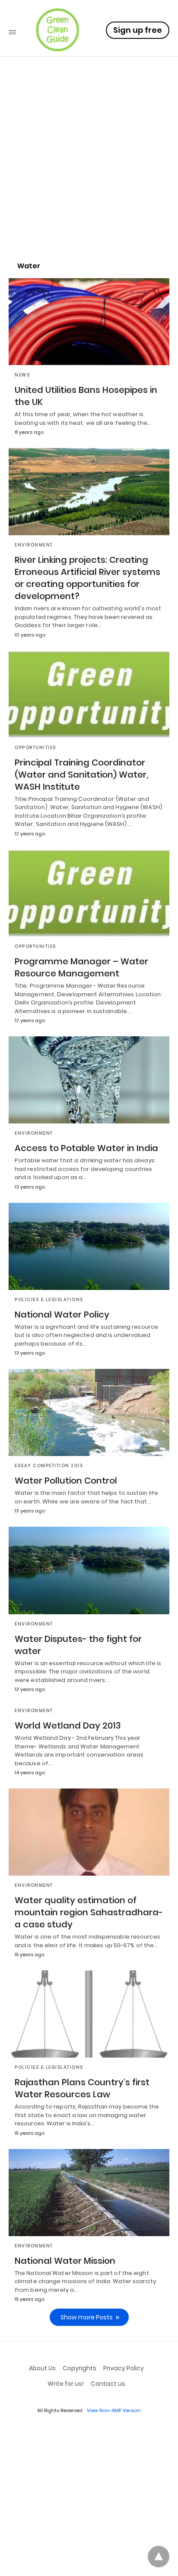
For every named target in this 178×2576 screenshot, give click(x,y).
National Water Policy (62, 1315)
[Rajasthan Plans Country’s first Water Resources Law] (89, 2014)
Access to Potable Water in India (86, 1148)
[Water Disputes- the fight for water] (89, 1570)
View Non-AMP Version (114, 2410)
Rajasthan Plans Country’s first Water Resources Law (82, 2088)
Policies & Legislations (49, 1300)
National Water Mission (65, 2261)
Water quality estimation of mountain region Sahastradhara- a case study (89, 1912)
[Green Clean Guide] (57, 30)
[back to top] (159, 2557)
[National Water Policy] (89, 1246)
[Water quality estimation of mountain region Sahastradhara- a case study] (89, 1832)
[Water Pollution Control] (89, 1412)
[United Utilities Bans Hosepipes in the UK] (89, 322)
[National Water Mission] (89, 2193)
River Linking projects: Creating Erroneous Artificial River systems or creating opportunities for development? (87, 578)
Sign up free (138, 30)
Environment (34, 545)
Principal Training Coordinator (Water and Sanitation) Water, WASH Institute (81, 775)
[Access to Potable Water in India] (89, 1080)
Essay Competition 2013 (49, 1466)
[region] (89, 179)
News (22, 375)
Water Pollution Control (66, 1481)
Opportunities (35, 748)
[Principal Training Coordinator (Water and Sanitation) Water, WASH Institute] (89, 694)
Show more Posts (87, 2317)
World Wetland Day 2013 (68, 1726)
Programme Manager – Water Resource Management (81, 967)
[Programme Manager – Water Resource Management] (89, 893)
